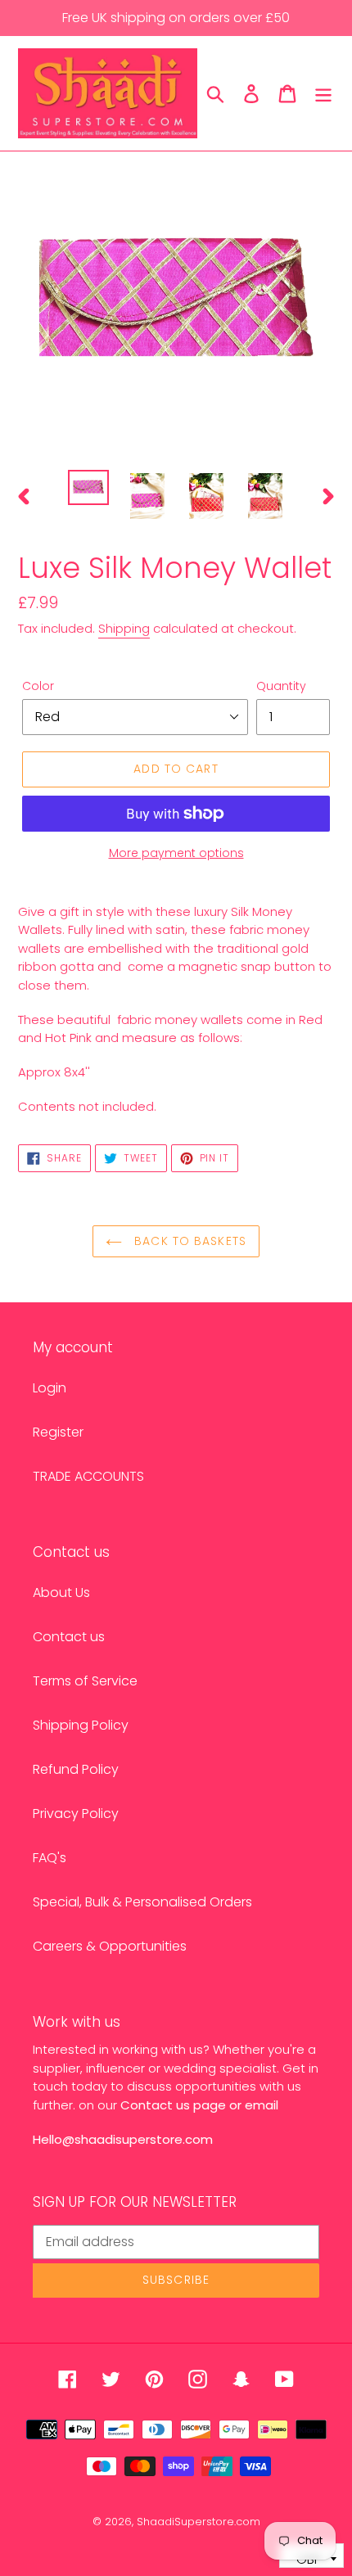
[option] (88, 488)
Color (38, 686)
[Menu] (323, 93)
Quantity (281, 686)
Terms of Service (85, 1681)
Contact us (69, 1637)
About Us (61, 1593)
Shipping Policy (81, 1725)
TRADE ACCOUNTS (88, 1476)
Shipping (124, 628)
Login (50, 1388)
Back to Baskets (188, 1241)
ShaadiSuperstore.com (199, 2522)
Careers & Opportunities (110, 1946)
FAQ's (50, 1858)
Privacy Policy (76, 1814)
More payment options (176, 853)
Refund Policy (76, 1769)
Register (58, 1432)
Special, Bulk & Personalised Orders (142, 1902)
